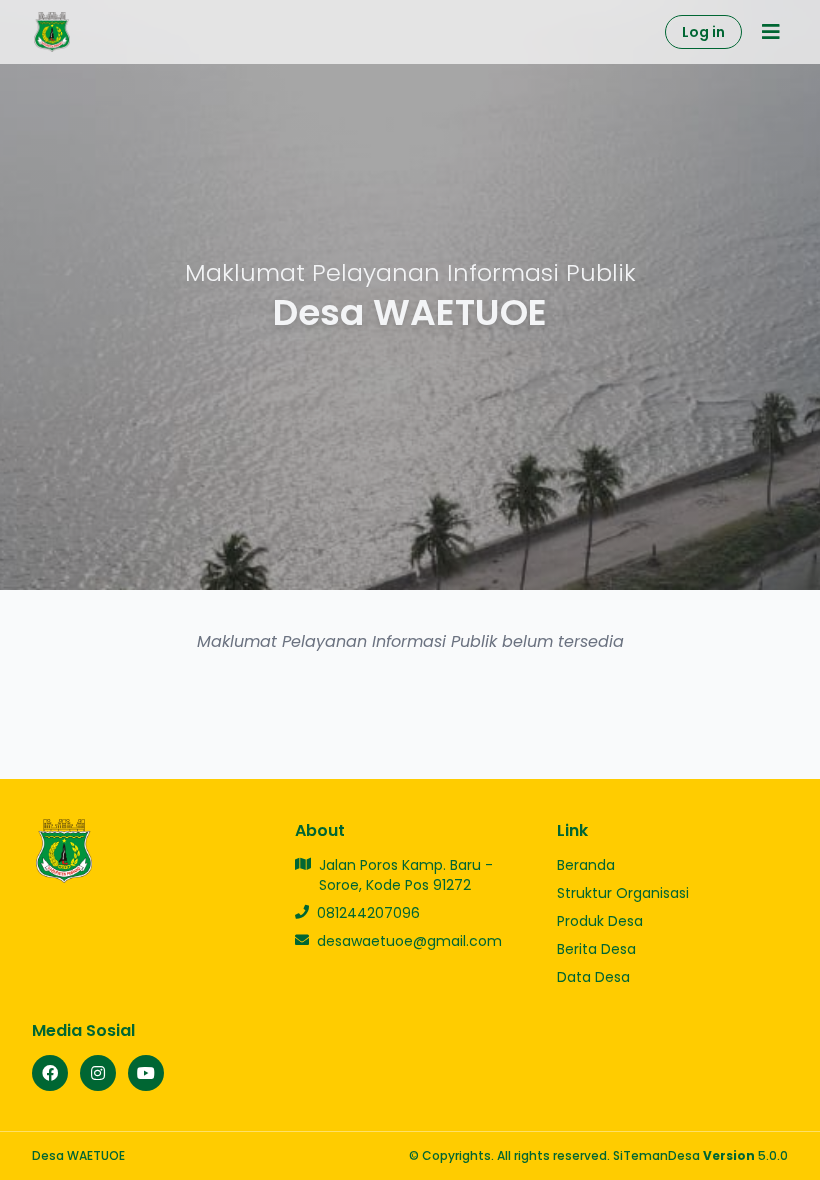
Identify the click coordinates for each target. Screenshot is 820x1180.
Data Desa (593, 977)
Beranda (586, 865)
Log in (703, 32)
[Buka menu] (771, 32)
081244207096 (368, 913)
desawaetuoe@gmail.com (409, 941)
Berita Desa (596, 949)
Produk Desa (600, 921)
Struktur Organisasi (623, 893)
